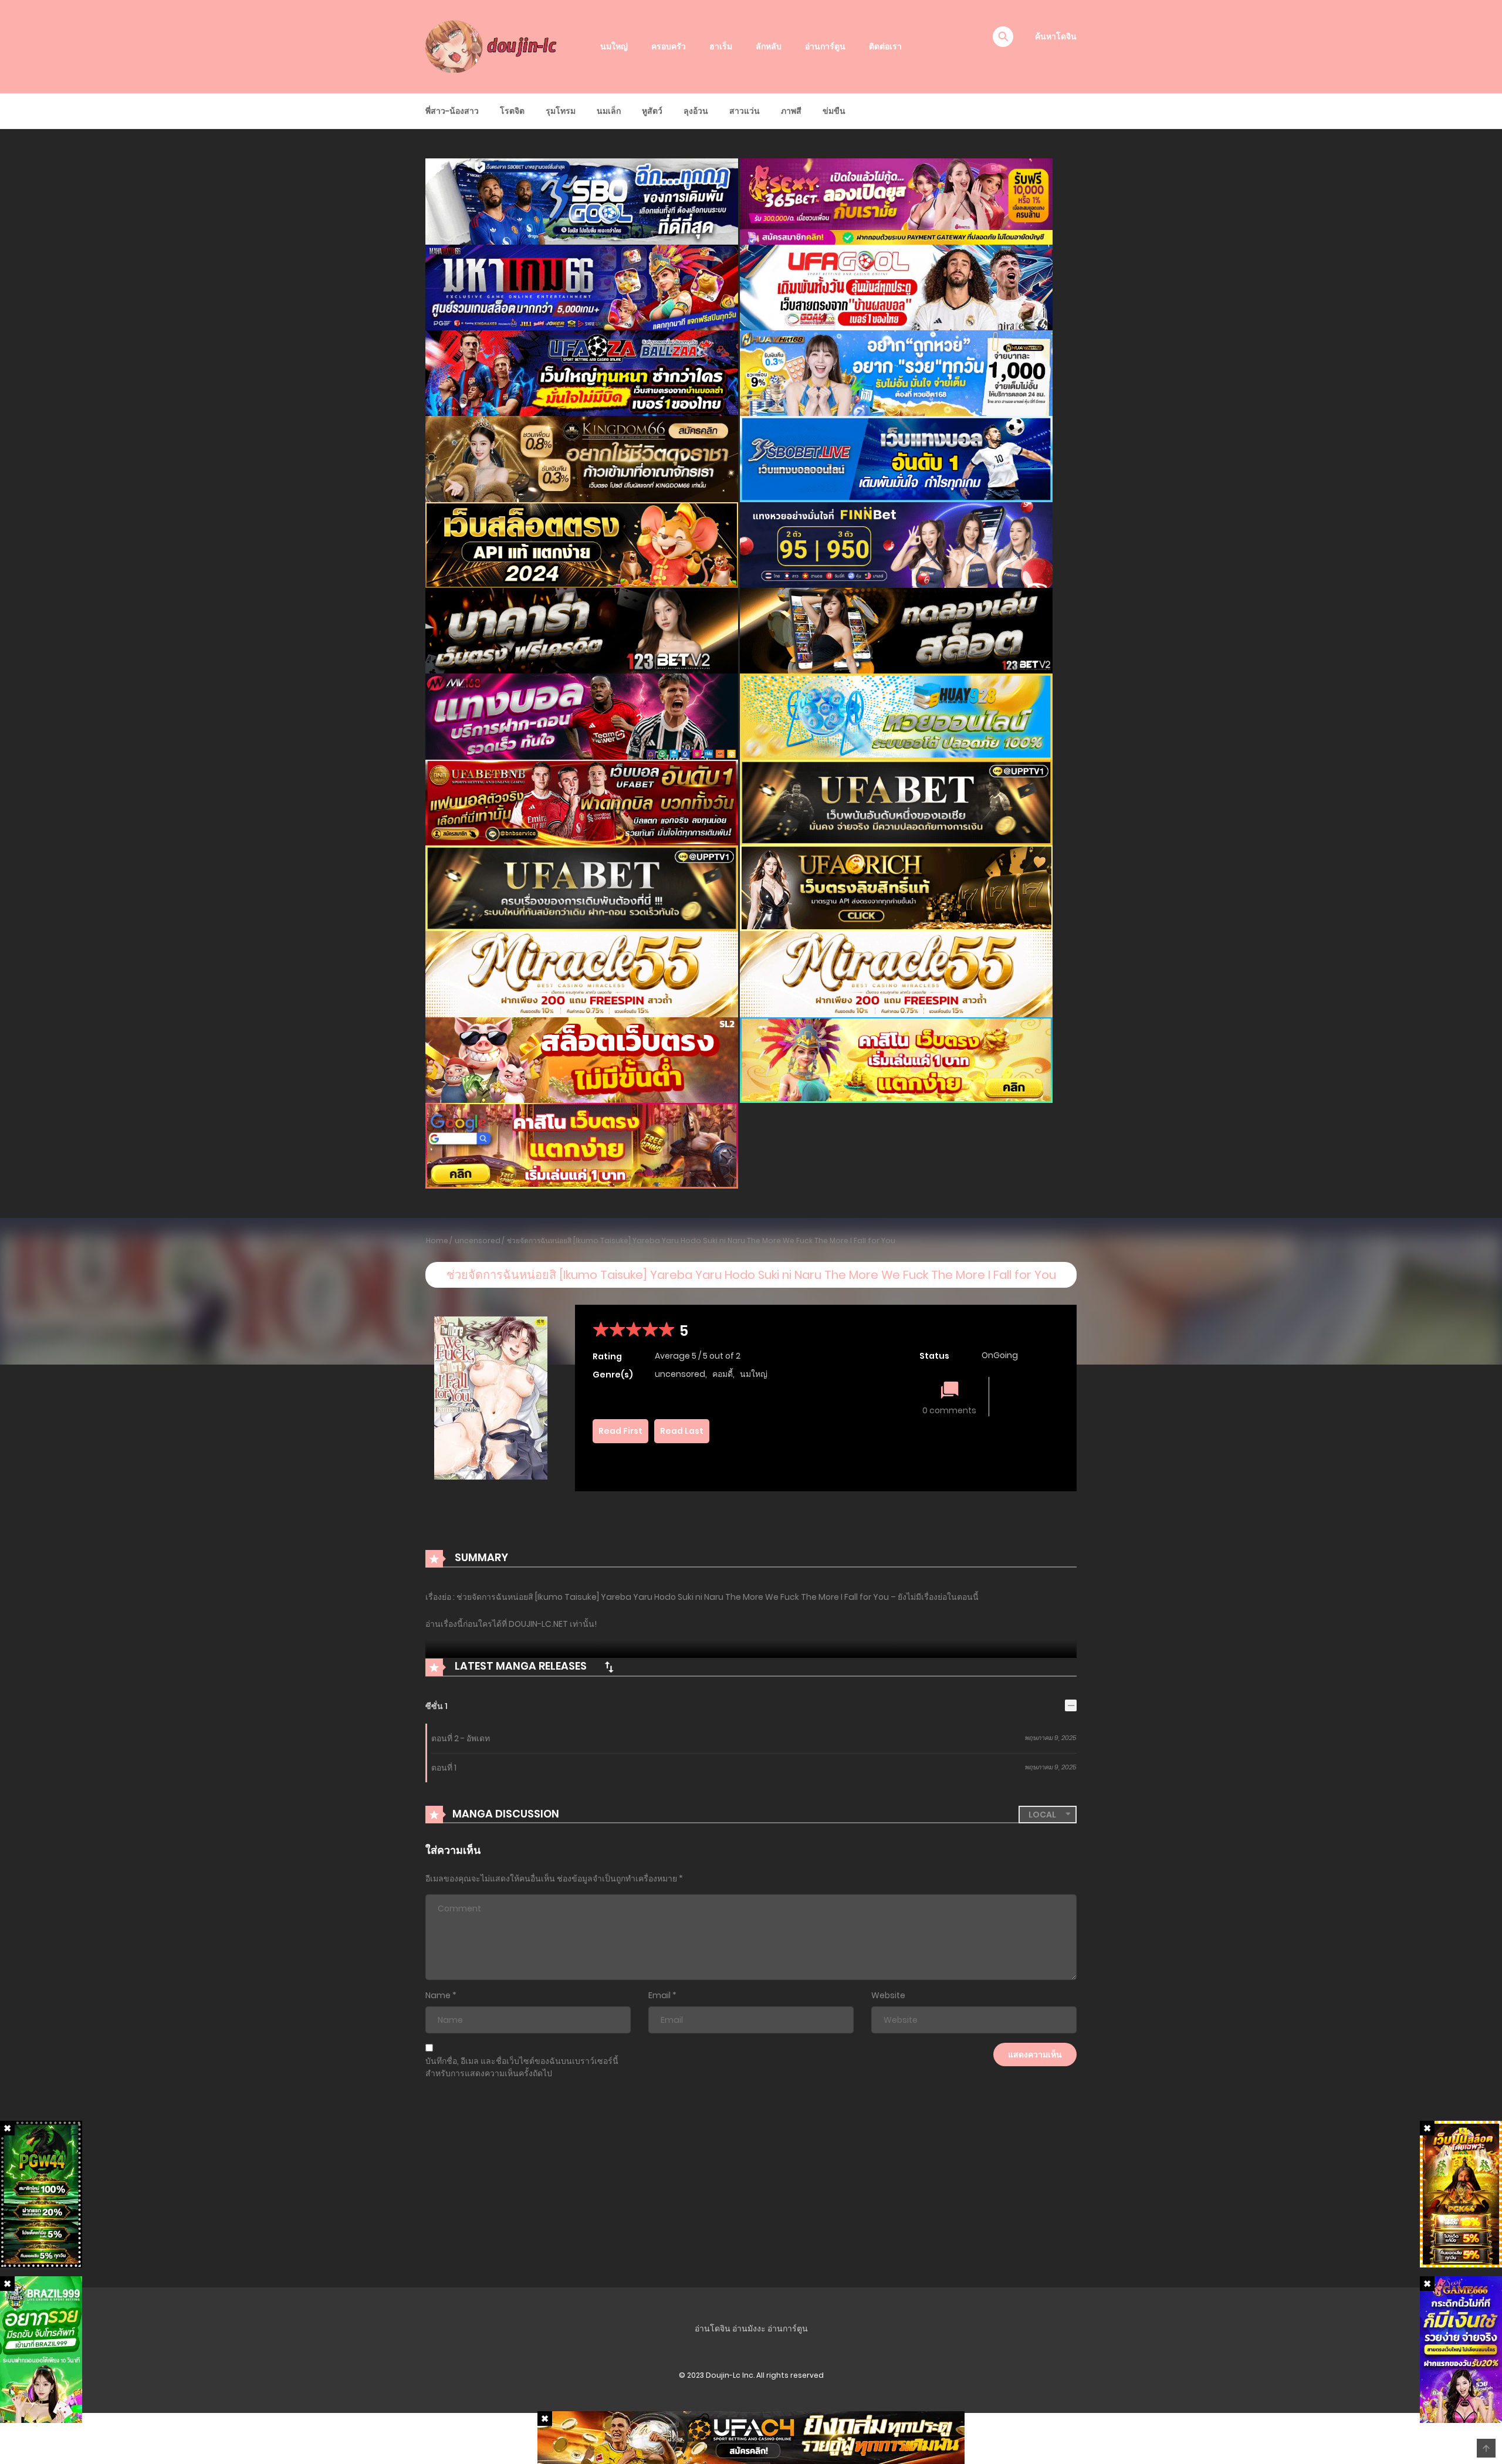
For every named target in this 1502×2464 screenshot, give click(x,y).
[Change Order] (609, 1667)
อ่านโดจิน (713, 2328)
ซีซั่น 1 (437, 1706)
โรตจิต (512, 111)
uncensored (478, 1241)
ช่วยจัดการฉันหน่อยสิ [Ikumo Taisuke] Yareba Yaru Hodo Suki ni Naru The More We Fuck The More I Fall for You (701, 1241)
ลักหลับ (769, 46)
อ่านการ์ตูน (825, 46)
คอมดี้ (723, 1374)
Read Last (682, 1431)
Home (437, 1241)
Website (888, 1995)
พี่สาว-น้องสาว (452, 111)
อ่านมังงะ (749, 2328)
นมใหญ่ (614, 46)
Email (659, 1995)
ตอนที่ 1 (444, 1768)
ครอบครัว (669, 46)
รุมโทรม (561, 111)
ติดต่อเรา (885, 46)
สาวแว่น (745, 111)
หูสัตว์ (652, 111)
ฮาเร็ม (721, 46)
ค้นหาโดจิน (1056, 36)
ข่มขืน (834, 111)
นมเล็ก (609, 111)
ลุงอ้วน (696, 111)
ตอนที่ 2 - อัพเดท (461, 1738)
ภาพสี (791, 111)
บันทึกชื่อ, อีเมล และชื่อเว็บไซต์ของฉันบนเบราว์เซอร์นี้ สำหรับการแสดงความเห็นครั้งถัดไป (522, 2067)
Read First (620, 1431)
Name (438, 1995)
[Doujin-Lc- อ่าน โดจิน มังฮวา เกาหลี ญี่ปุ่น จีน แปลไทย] (493, 46)
